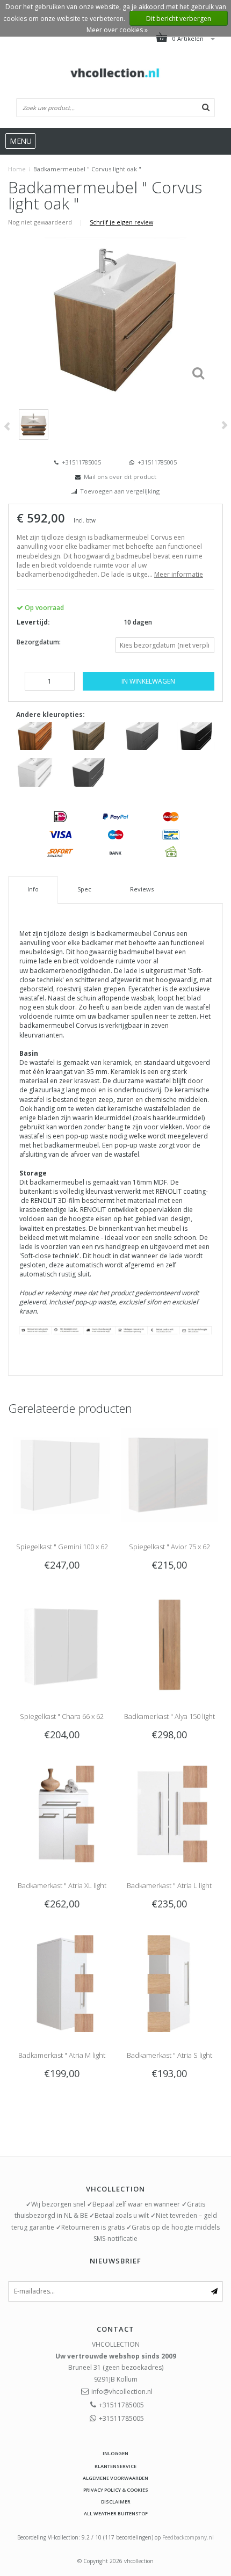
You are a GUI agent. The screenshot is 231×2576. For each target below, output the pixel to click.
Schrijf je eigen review (121, 222)
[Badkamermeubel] (35, 735)
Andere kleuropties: (50, 714)
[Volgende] (224, 425)
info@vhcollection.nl (122, 2392)
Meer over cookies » (117, 30)
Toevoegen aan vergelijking (120, 491)
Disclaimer (116, 2502)
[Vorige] (7, 427)
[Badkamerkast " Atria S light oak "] (169, 1983)
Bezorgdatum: (39, 642)
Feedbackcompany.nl (188, 2537)
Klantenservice (115, 2466)
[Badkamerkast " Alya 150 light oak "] (169, 1644)
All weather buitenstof (116, 2513)
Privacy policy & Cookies (116, 2490)
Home (17, 169)
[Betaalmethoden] (60, 816)
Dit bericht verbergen (179, 19)
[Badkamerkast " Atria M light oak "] (62, 1983)
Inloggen (115, 2453)
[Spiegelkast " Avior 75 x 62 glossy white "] (169, 1474)
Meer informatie (179, 574)
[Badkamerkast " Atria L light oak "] (169, 1813)
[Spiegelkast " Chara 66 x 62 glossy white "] (62, 1644)
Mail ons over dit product (120, 477)
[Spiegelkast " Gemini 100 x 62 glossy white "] (62, 1474)
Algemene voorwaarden (115, 2478)
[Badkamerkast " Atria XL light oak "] (62, 1813)
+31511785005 (81, 462)
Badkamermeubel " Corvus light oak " (87, 169)
